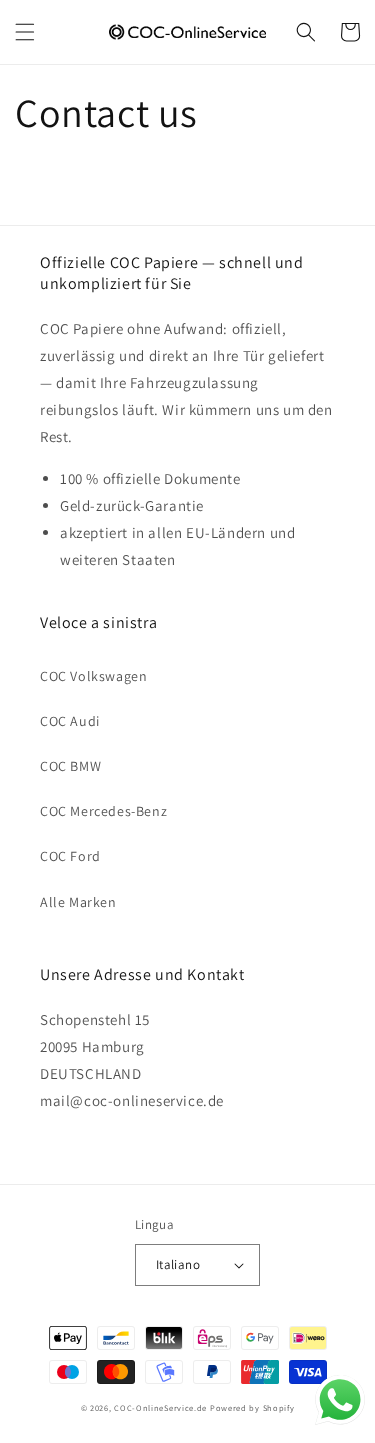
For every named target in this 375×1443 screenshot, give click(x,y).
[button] (25, 32)
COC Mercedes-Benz (103, 811)
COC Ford (70, 856)
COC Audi (70, 721)
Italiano (178, 1264)
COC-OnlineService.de (160, 1407)
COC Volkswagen (93, 676)
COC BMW (70, 766)
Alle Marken (78, 902)
